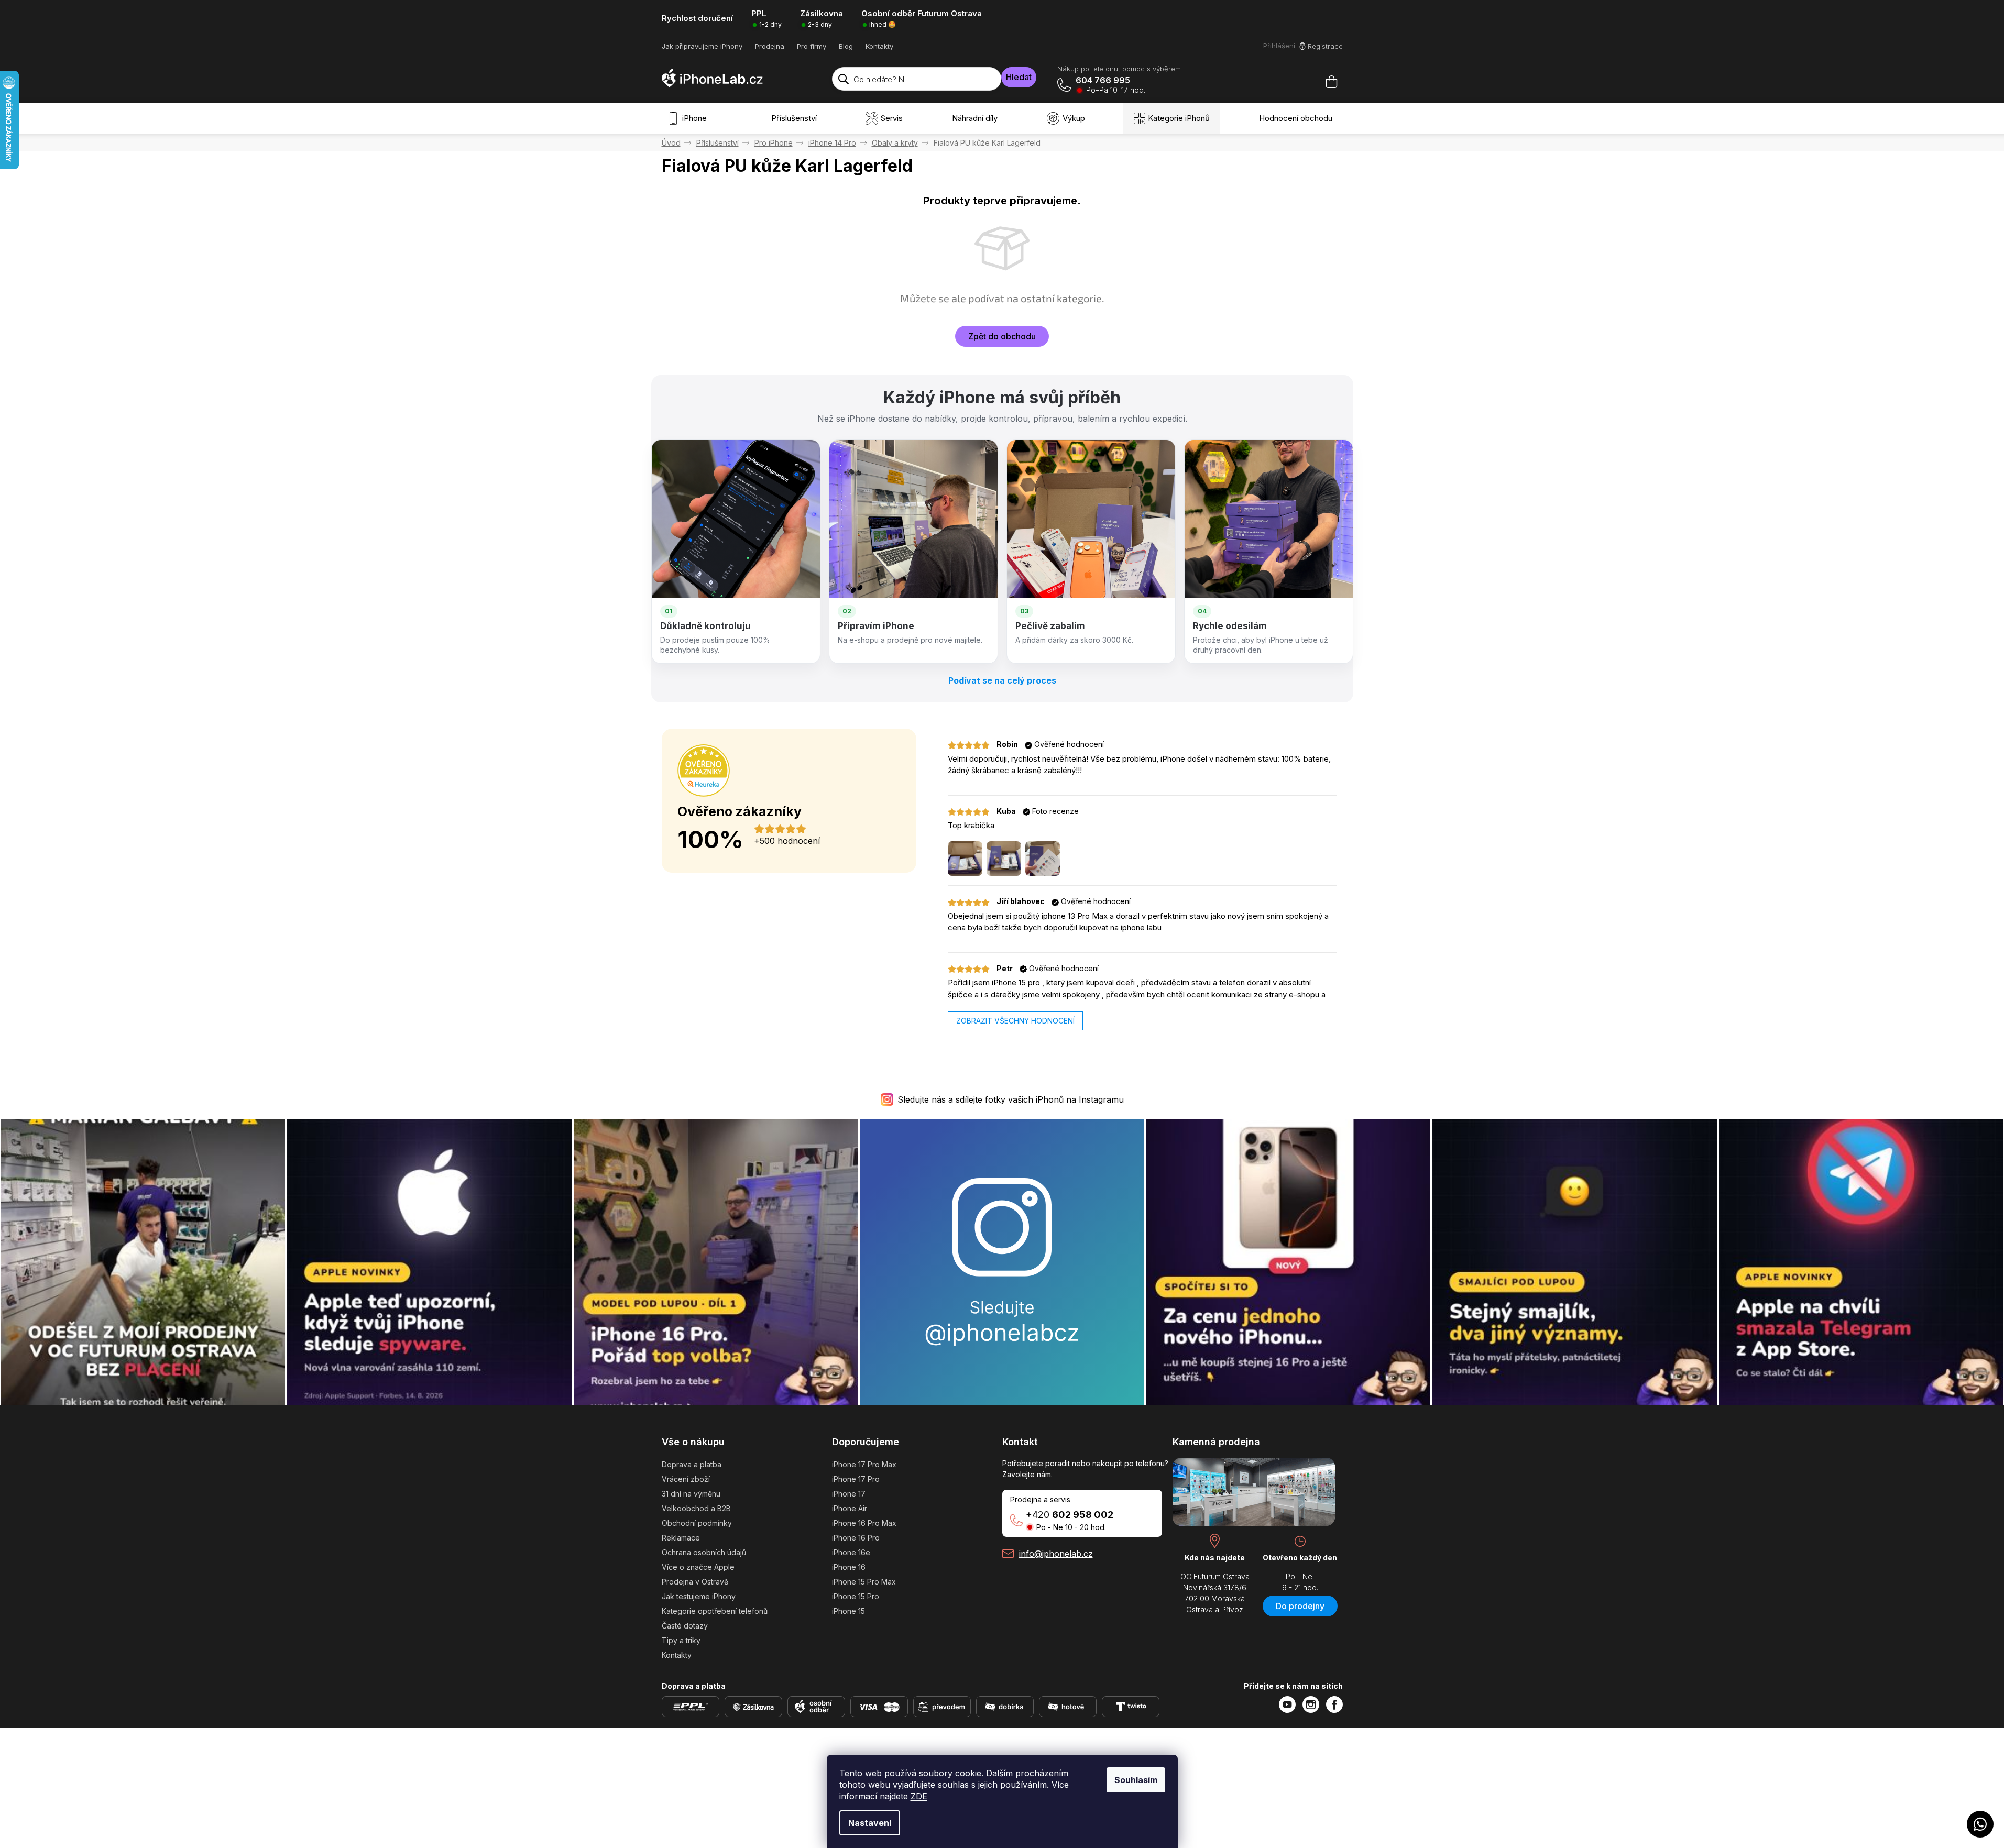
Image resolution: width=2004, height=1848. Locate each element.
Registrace (1325, 46)
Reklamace (681, 1538)
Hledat (1019, 77)
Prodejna (770, 46)
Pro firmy (812, 46)
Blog (846, 46)
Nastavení (870, 1823)
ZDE (919, 1796)
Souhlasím (1136, 1780)
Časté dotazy (685, 1626)
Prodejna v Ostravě (695, 1582)
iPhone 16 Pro (856, 1538)
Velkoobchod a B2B (696, 1508)
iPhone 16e (851, 1552)
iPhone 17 (849, 1494)
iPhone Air (850, 1508)
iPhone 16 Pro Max (864, 1523)
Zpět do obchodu (1002, 336)
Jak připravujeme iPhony (702, 46)
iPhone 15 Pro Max (864, 1582)
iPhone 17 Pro (856, 1479)
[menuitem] (689, 118)
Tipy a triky (681, 1640)
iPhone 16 (849, 1567)
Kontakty (879, 46)
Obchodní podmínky (697, 1523)
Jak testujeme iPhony (699, 1596)
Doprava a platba (692, 1464)
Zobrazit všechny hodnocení (1015, 1021)
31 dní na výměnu (691, 1494)
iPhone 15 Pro (856, 1596)
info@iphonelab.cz (1056, 1554)
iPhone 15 (848, 1611)
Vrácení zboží (686, 1479)
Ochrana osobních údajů (704, 1552)
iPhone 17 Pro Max (864, 1464)
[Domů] (671, 143)
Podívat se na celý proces (1002, 680)
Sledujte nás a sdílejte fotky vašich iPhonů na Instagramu (1011, 1099)
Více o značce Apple (698, 1567)
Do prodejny (1300, 1606)
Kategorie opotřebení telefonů (715, 1611)
